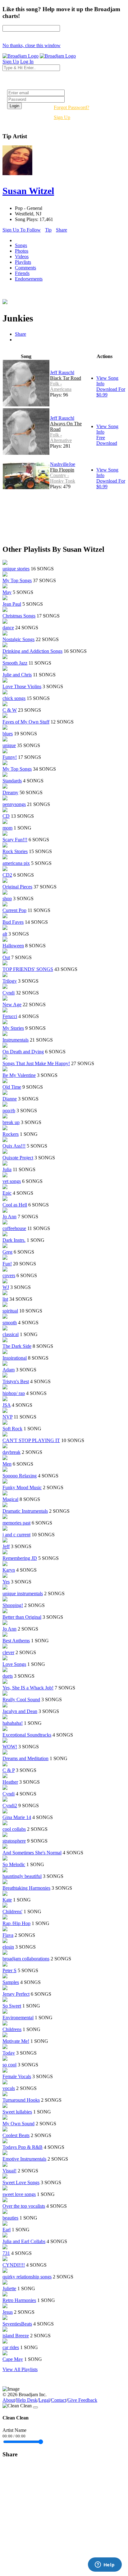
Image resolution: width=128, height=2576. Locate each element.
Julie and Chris (17, 675)
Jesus (8, 2312)
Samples (11, 1982)
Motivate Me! (16, 2041)
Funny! (10, 757)
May (7, 592)
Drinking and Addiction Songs (32, 651)
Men (7, 1464)
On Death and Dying (23, 1052)
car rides (11, 2347)
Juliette (9, 2288)
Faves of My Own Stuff (26, 722)
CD (6, 816)
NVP (7, 1417)
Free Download (107, 440)
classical (11, 1334)
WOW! (10, 1747)
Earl (7, 2230)
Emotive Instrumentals (24, 2159)
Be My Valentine (19, 1075)
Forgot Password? (71, 107)
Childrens (12, 2029)
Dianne (10, 1099)
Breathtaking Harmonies (26, 1888)
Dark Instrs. (14, 1240)
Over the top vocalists (24, 2206)
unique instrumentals (23, 1593)
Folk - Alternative (61, 438)
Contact (59, 2400)
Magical (10, 1499)
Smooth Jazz (15, 663)
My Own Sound (18, 2124)
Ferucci (10, 1016)
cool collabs (14, 1829)
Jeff (6, 1546)
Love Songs (14, 1664)
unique (9, 745)
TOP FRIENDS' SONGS (28, 969)
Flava (8, 1935)
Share (62, 230)
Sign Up (62, 117)
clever (8, 1652)
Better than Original (22, 1617)
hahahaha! (13, 1723)
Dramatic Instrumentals (25, 1511)
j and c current (16, 1535)
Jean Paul (12, 604)
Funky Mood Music (22, 1487)
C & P (9, 1770)
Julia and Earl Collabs (24, 2241)
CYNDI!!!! (14, 2265)
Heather (10, 1782)
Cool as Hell (15, 1205)
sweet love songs (19, 2194)
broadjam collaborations (26, 1959)
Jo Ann (9, 1217)
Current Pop (14, 910)
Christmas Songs (19, 616)
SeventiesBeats (17, 2324)
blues (8, 734)
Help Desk (27, 2400)
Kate (7, 1900)
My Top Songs (17, 580)
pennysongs (14, 804)
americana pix (16, 863)
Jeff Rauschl (62, 372)
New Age (12, 1005)
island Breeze (16, 2336)
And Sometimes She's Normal (32, 1853)
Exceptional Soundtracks (27, 1735)
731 (6, 2253)
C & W (10, 710)
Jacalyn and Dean (20, 1711)
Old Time (12, 1087)
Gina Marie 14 (17, 1817)
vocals (9, 2088)
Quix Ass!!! (14, 1146)
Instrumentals (16, 1040)
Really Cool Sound (21, 1700)
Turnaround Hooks (21, 2100)
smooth (10, 1323)
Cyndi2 (10, 1806)
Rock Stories (15, 851)
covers (9, 1275)
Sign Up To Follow (22, 230)
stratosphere (14, 1841)
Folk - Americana (61, 386)
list (5, 1299)
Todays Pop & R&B (23, 2147)
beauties (10, 2218)
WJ (6, 1287)
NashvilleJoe (63, 464)
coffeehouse (14, 1228)
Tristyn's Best (16, 1381)
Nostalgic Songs (18, 639)
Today (9, 2053)
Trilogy (10, 981)
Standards (12, 781)
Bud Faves (13, 922)
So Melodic (14, 1864)
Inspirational (15, 1358)
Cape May (13, 2359)
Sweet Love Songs (21, 2182)
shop (7, 899)
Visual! (9, 2171)
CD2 (7, 875)
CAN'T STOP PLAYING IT (31, 1440)
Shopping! (13, 1605)
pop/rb (9, 1111)
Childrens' (12, 1912)
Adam (9, 1370)
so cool (9, 2065)
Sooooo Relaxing (20, 1476)
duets (8, 1676)
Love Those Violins (22, 686)
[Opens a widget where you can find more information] (105, 2565)
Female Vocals (17, 2076)
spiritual (10, 1311)
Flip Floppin (62, 470)
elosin (8, 1947)
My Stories (13, 1028)
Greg (7, 1252)
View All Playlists (20, 2369)
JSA (7, 1405)
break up (11, 1122)
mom (7, 828)
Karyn (9, 1570)
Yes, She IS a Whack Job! (28, 1688)
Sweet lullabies (17, 2112)
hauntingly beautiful (22, 1876)
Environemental (18, 2018)
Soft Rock (12, 1429)
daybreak (11, 1452)
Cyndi (9, 993)
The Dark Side (17, 1346)
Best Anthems (16, 1641)
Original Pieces (17, 887)
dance (8, 628)
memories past (16, 1523)
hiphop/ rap (14, 1393)
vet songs (12, 1181)
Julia (7, 1169)
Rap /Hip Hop (16, 1923)
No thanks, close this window (32, 45)
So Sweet (12, 2006)
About (9, 2400)
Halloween (13, 946)
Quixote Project (18, 1158)
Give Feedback (82, 2400)
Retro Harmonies (19, 2300)
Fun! (7, 1264)
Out (6, 957)
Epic (7, 1193)
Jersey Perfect (16, 1994)
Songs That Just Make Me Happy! (36, 1063)
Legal (44, 2400)
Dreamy (10, 792)
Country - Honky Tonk (63, 478)
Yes (6, 1582)
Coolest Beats (16, 2135)
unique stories (16, 569)
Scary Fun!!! (15, 840)
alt (5, 934)
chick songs (14, 698)
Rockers (11, 1134)
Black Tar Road (66, 378)
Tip (48, 230)
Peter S (9, 1970)
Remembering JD (20, 1558)
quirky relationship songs (27, 2277)
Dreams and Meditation (25, 1758)
